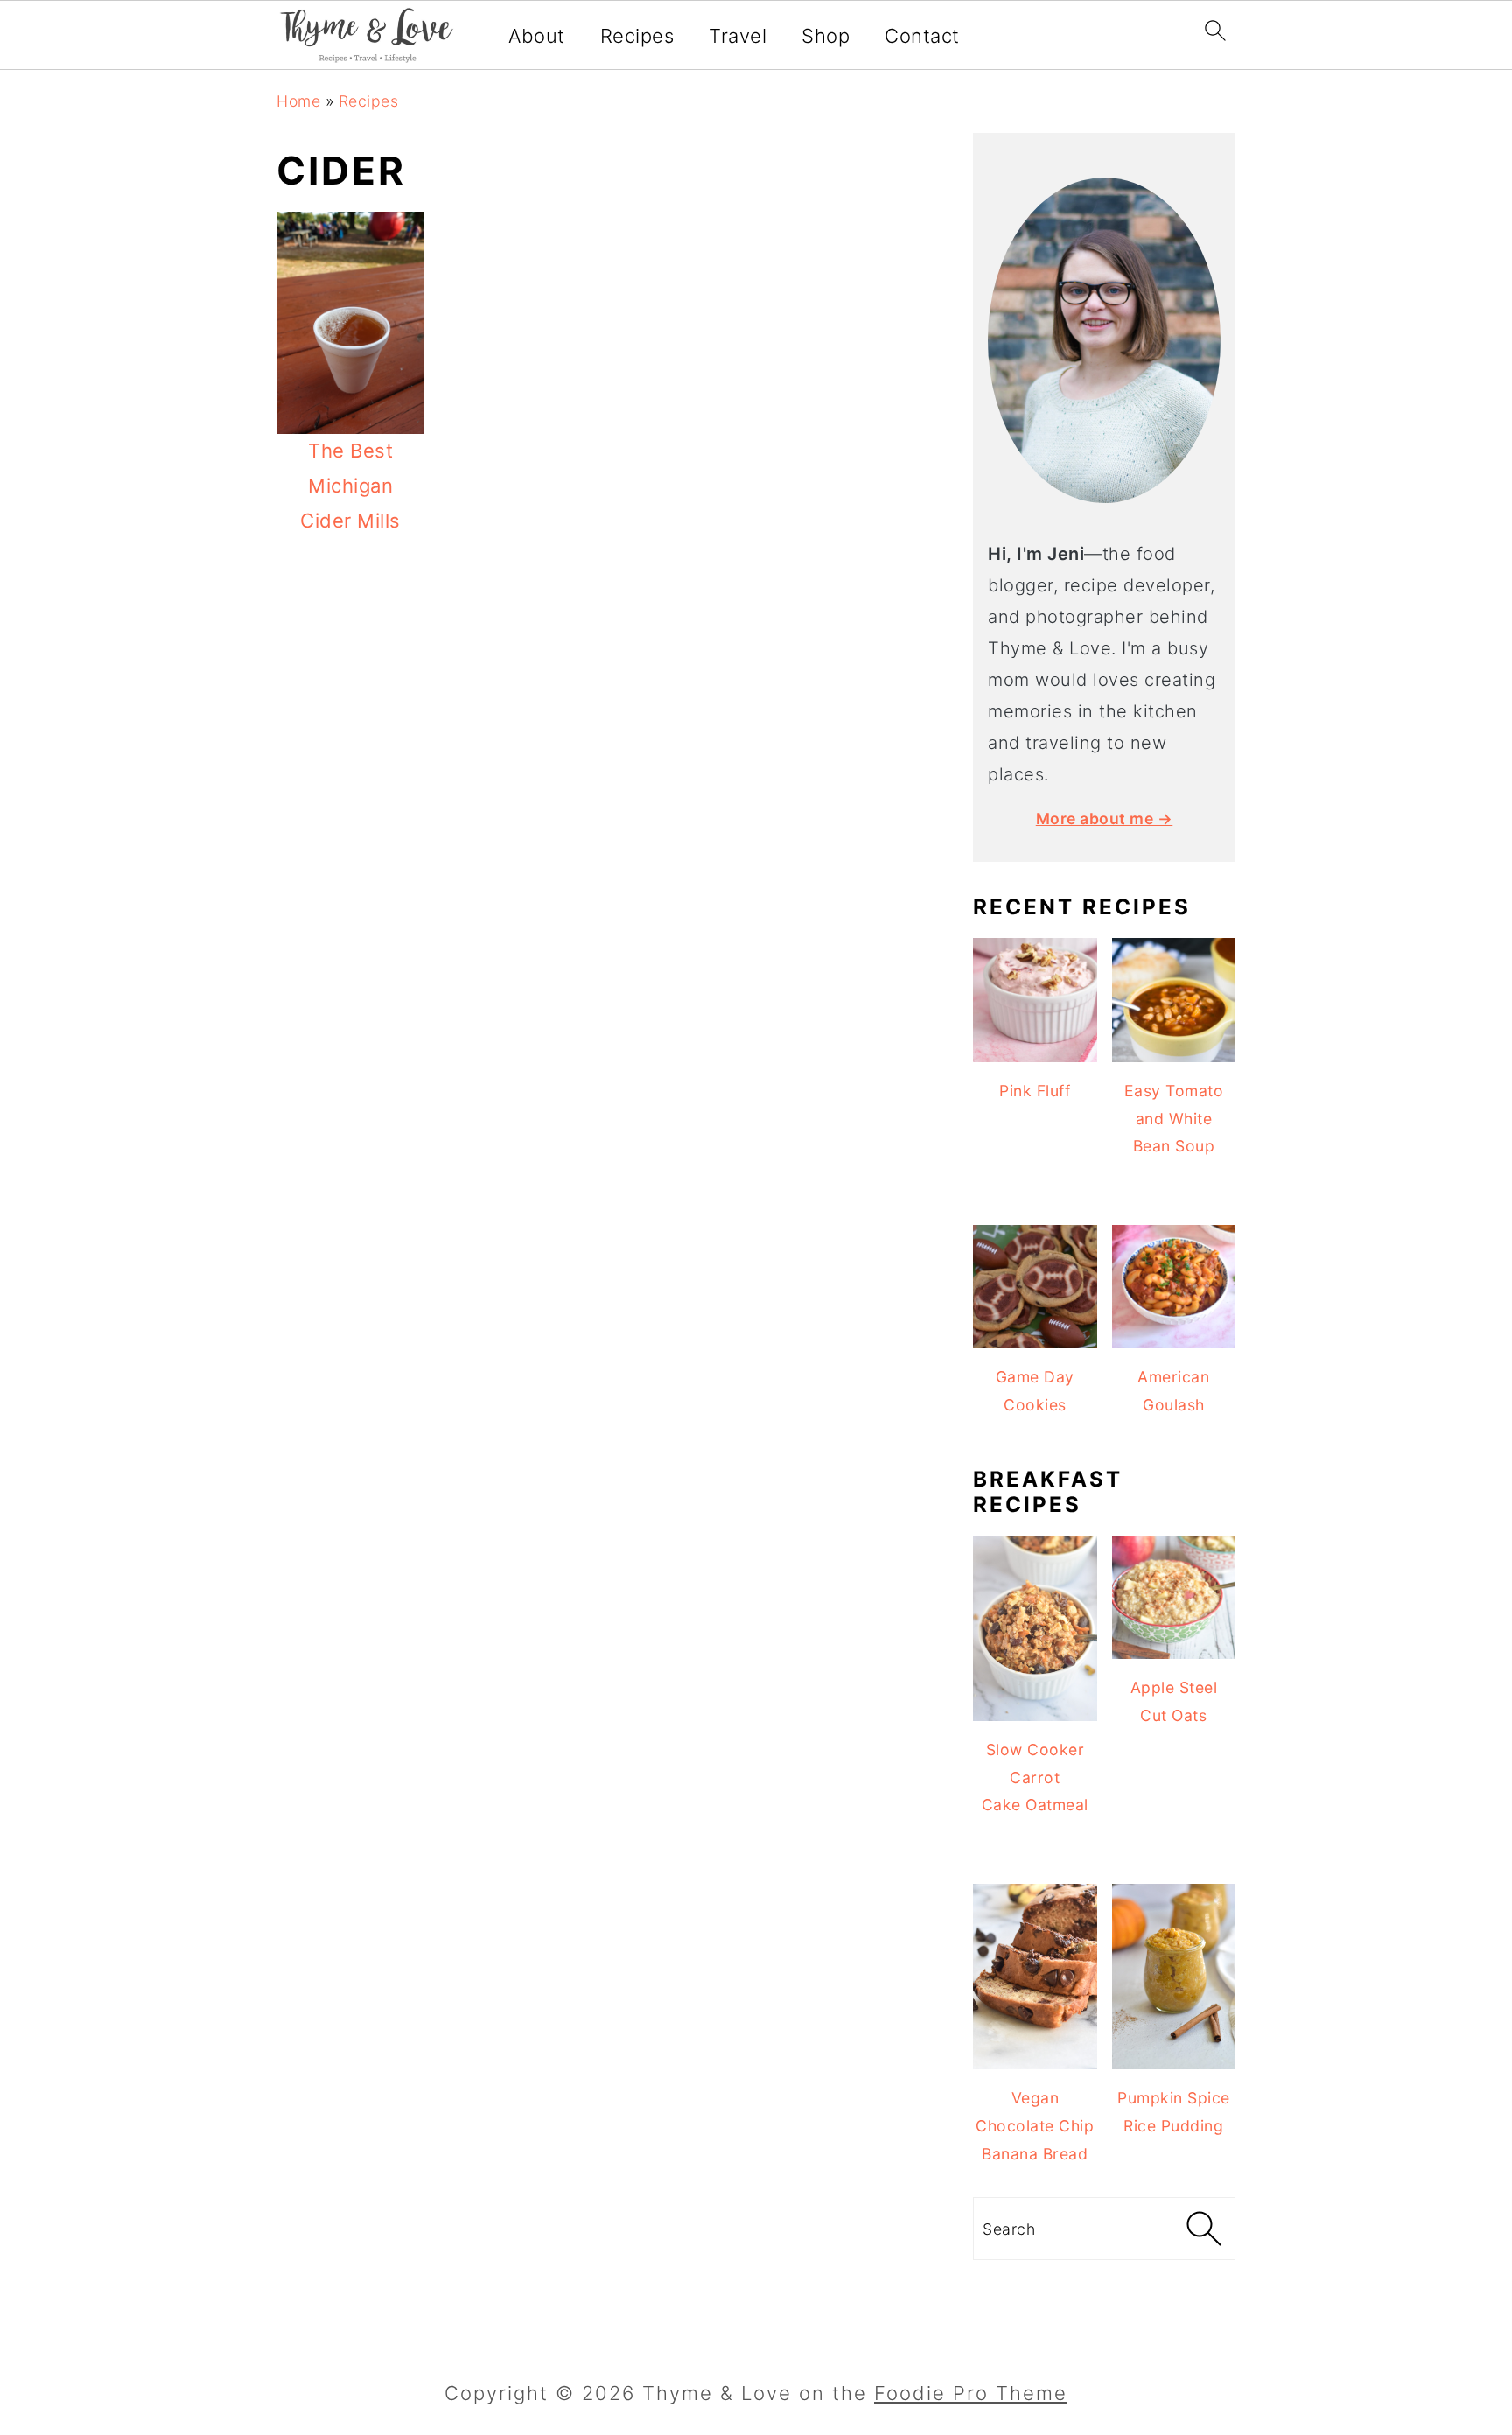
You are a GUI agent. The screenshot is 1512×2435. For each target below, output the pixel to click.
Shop (826, 36)
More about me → (1105, 819)
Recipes (637, 36)
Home (298, 101)
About (537, 36)
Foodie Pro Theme (971, 2393)
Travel (738, 36)
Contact (922, 36)
